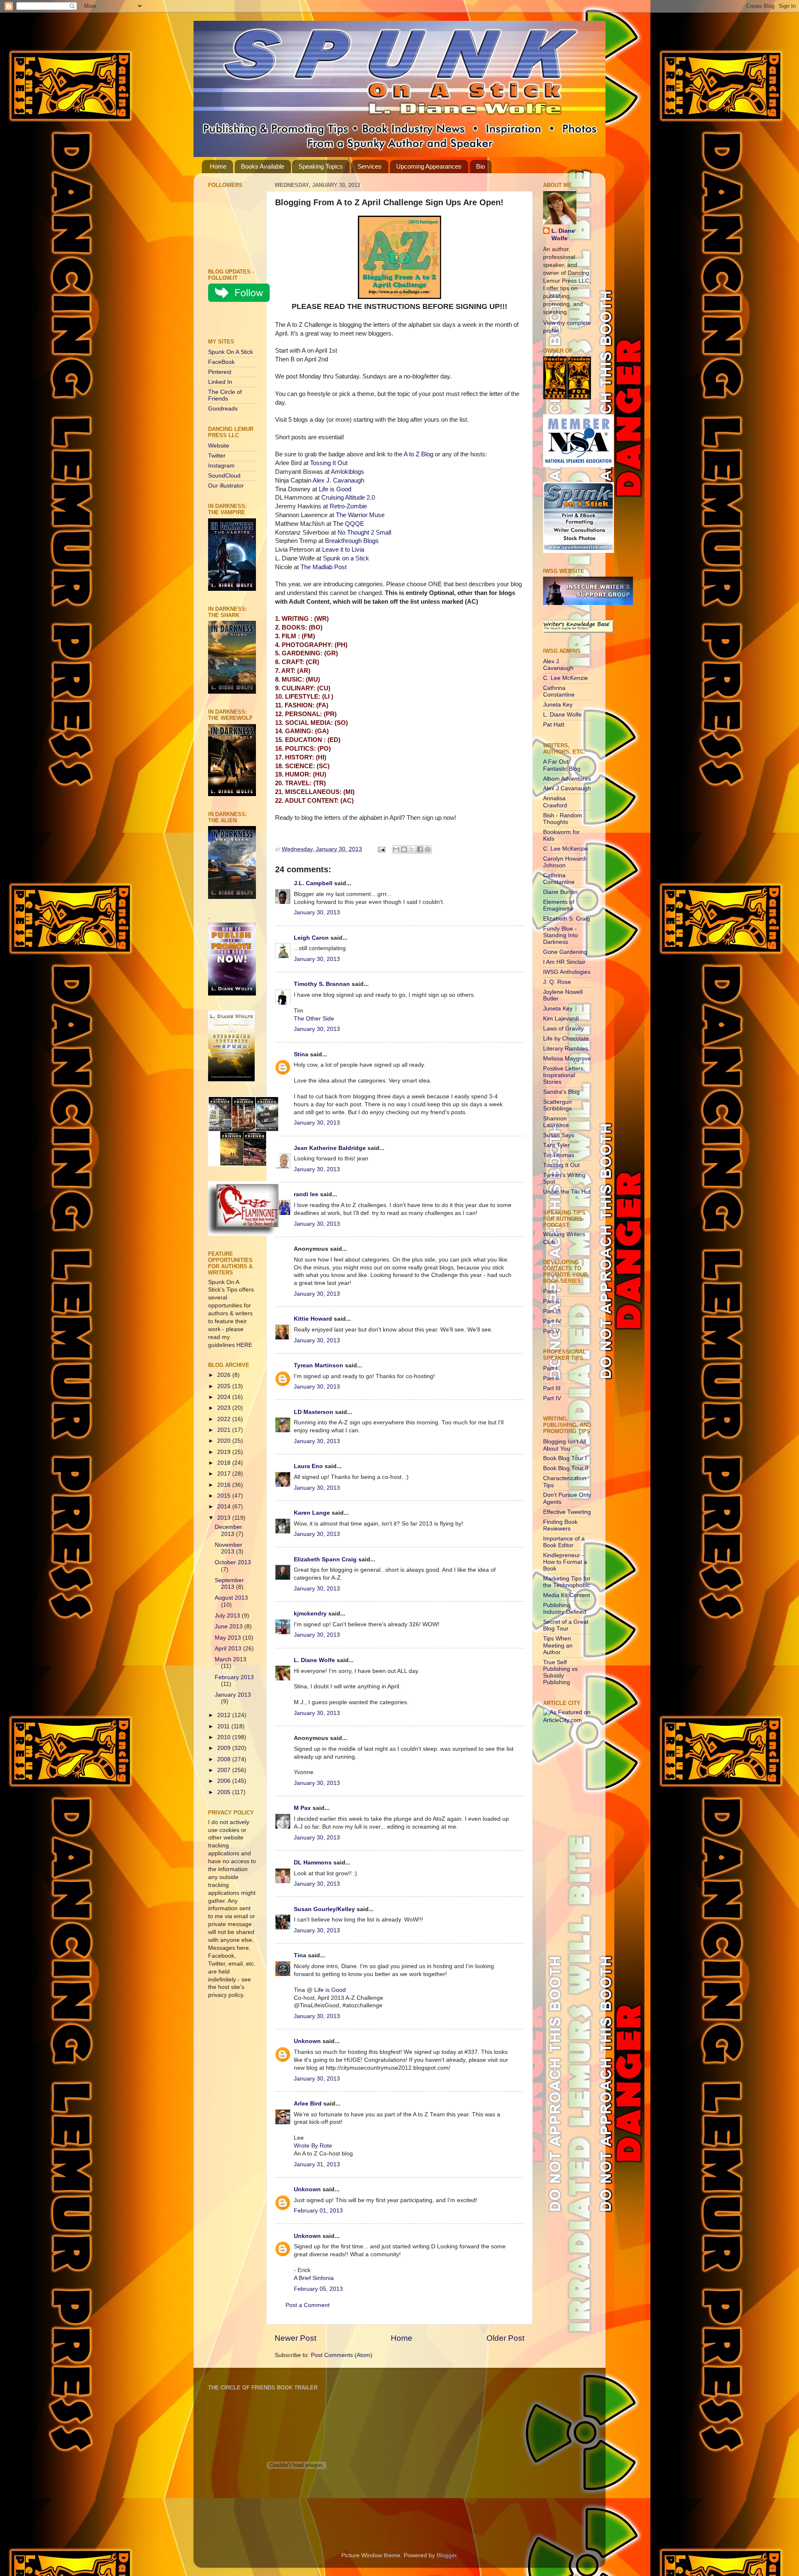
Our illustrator (226, 486)
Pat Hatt (554, 725)
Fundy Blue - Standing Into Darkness (561, 935)
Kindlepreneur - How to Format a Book (565, 1562)
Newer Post (295, 2338)
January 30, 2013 (317, 912)
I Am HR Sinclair (564, 962)
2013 (225, 1518)
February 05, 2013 (318, 2289)
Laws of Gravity (563, 1029)
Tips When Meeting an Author (558, 1645)
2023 (225, 1408)
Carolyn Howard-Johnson (565, 862)
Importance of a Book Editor (564, 1542)
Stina (301, 1054)
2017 (225, 1474)
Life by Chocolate (566, 1039)
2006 (225, 1781)
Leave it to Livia (343, 550)
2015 (225, 1496)
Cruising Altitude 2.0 (348, 498)
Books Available (263, 166)
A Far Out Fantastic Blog (562, 765)
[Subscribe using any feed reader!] (234, 322)
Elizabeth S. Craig (567, 919)
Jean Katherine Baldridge (330, 1148)
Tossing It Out (329, 463)
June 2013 (230, 1626)
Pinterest (220, 372)
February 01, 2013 (318, 2211)
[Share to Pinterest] (428, 849)
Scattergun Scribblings (557, 1105)
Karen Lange (312, 1513)
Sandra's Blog (561, 1092)
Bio (480, 166)
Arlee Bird (308, 2104)
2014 (225, 1507)
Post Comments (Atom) (342, 2355)
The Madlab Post (324, 567)
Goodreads (223, 409)
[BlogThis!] (404, 849)
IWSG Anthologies (567, 972)
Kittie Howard (313, 1319)
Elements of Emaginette (559, 905)
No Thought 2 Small (364, 533)
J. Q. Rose (557, 982)
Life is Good (335, 489)
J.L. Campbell (313, 883)
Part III (552, 1311)
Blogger (447, 2555)
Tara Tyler (556, 1145)
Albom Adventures (567, 779)
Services (370, 166)
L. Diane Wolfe (314, 1660)
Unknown (307, 2041)
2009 (225, 1748)
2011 (224, 1726)
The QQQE (349, 524)
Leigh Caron (311, 938)
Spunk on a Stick (346, 558)
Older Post (505, 2338)
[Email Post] (381, 849)
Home (218, 166)
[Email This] (396, 849)
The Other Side (314, 1019)
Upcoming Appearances (429, 166)
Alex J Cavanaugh (567, 788)
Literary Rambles (566, 1049)
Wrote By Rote (313, 2146)
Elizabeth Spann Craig (325, 1559)
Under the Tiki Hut (567, 1192)
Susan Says (559, 1135)
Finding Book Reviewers (560, 1525)
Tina (300, 1955)
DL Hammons (313, 1863)
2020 (225, 1441)
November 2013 (228, 1548)
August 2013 (231, 1598)
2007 (225, 1770)
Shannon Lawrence (556, 1122)
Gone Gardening (565, 952)
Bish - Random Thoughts (563, 819)
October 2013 (233, 1562)
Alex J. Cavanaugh (338, 480)
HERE (244, 1345)
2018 (225, 1463)
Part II (551, 1301)
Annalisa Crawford (555, 802)
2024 (225, 1397)
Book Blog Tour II (566, 1468)
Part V (551, 1331)
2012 (225, 1715)
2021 (225, 1430)
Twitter (217, 456)
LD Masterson (314, 1412)
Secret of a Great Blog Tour (566, 1625)
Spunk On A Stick (231, 352)
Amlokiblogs (347, 472)
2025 (225, 1386)
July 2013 (228, 1616)
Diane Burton (560, 892)
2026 (225, 1375)
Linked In (220, 382)
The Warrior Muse (360, 515)
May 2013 (229, 1638)
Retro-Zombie (348, 506)
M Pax (302, 1808)
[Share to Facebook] (420, 849)
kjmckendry (310, 1614)
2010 (225, 1737)
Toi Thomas (559, 1155)
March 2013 (231, 1659)
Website (219, 446)
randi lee (306, 1194)
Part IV (552, 1321)
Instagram (221, 466)
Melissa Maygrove (567, 1059)
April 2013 (229, 1649)
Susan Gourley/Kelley (324, 1909)
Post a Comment (308, 2305)
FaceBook (221, 362)
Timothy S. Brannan (322, 984)
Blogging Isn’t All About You (565, 1445)
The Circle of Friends (225, 395)
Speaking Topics (321, 166)
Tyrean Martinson (319, 1365)
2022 (225, 1419)
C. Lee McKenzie (566, 678)
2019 (225, 1452)
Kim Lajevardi (561, 1019)
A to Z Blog (418, 454)
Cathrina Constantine (559, 691)
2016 (225, 1485)
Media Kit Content (567, 1595)
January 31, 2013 (317, 2164)
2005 (225, 1792)
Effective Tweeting (567, 1512)
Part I (550, 1291)
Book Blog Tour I (565, 1458)
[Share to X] (412, 849)
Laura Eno (308, 1466)
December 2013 (228, 1530)
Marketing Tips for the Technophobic (567, 1582)
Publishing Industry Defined (565, 1609)
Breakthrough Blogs (352, 541)
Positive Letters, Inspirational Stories (564, 1075)
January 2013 (233, 1695)
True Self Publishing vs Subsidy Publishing (560, 1673)
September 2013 (229, 1584)
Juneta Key (558, 705)
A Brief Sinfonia (314, 2278)
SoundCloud (224, 476)
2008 (225, 1759)
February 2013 (234, 1677)
